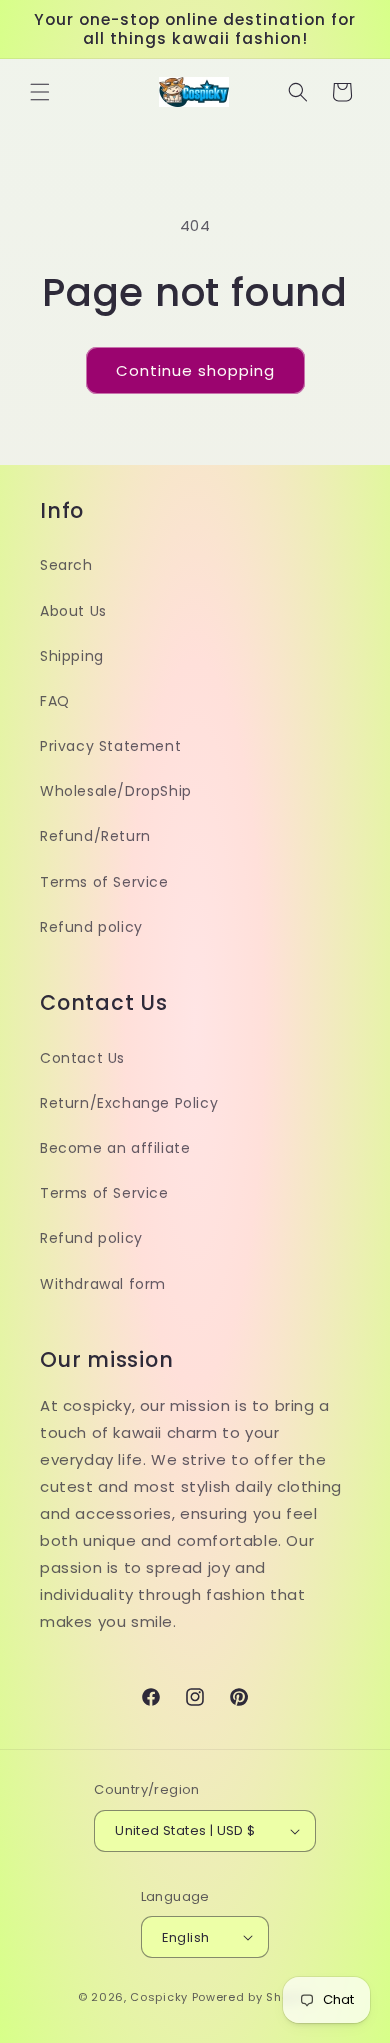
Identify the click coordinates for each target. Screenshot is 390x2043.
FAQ (55, 701)
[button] (40, 92)
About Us (73, 611)
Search (66, 565)
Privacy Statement (110, 746)
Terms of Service (104, 882)
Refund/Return (95, 836)
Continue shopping (195, 370)
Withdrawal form (103, 1284)
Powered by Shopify (252, 1997)
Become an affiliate (115, 1148)
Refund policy (91, 927)
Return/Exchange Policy (129, 1103)
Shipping (72, 656)
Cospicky (159, 1997)
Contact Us (82, 1058)
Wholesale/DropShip (116, 791)
